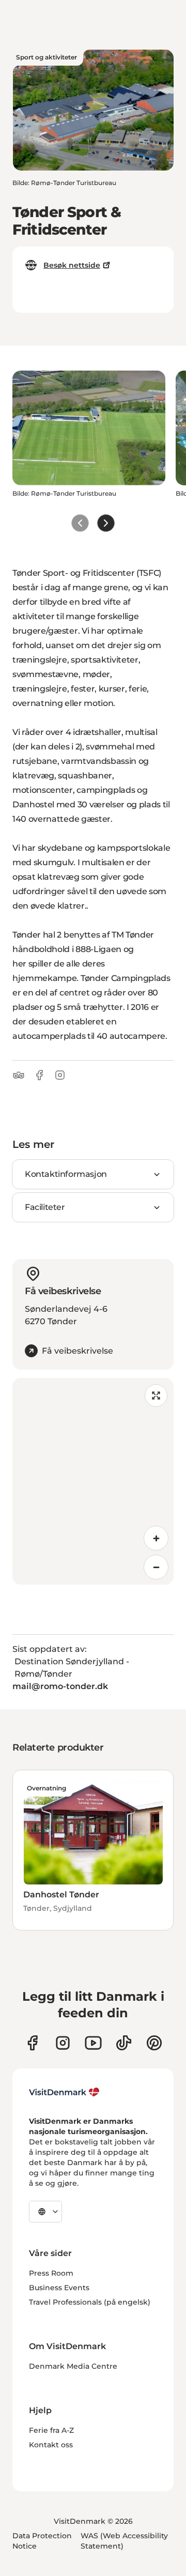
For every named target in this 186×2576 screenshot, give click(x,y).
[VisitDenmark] (64, 2092)
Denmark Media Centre (73, 2366)
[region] (93, 1481)
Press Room (51, 2273)
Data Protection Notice (42, 2541)
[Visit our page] (63, 2043)
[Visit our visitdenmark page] (93, 2043)
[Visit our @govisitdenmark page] (124, 2043)
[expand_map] (156, 1396)
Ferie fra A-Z (51, 2430)
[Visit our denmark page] (32, 2043)
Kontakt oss (51, 2445)
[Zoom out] (156, 1567)
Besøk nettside (72, 265)
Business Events (59, 2288)
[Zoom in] (156, 1538)
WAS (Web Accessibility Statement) (124, 2541)
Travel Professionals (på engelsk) (90, 2302)
